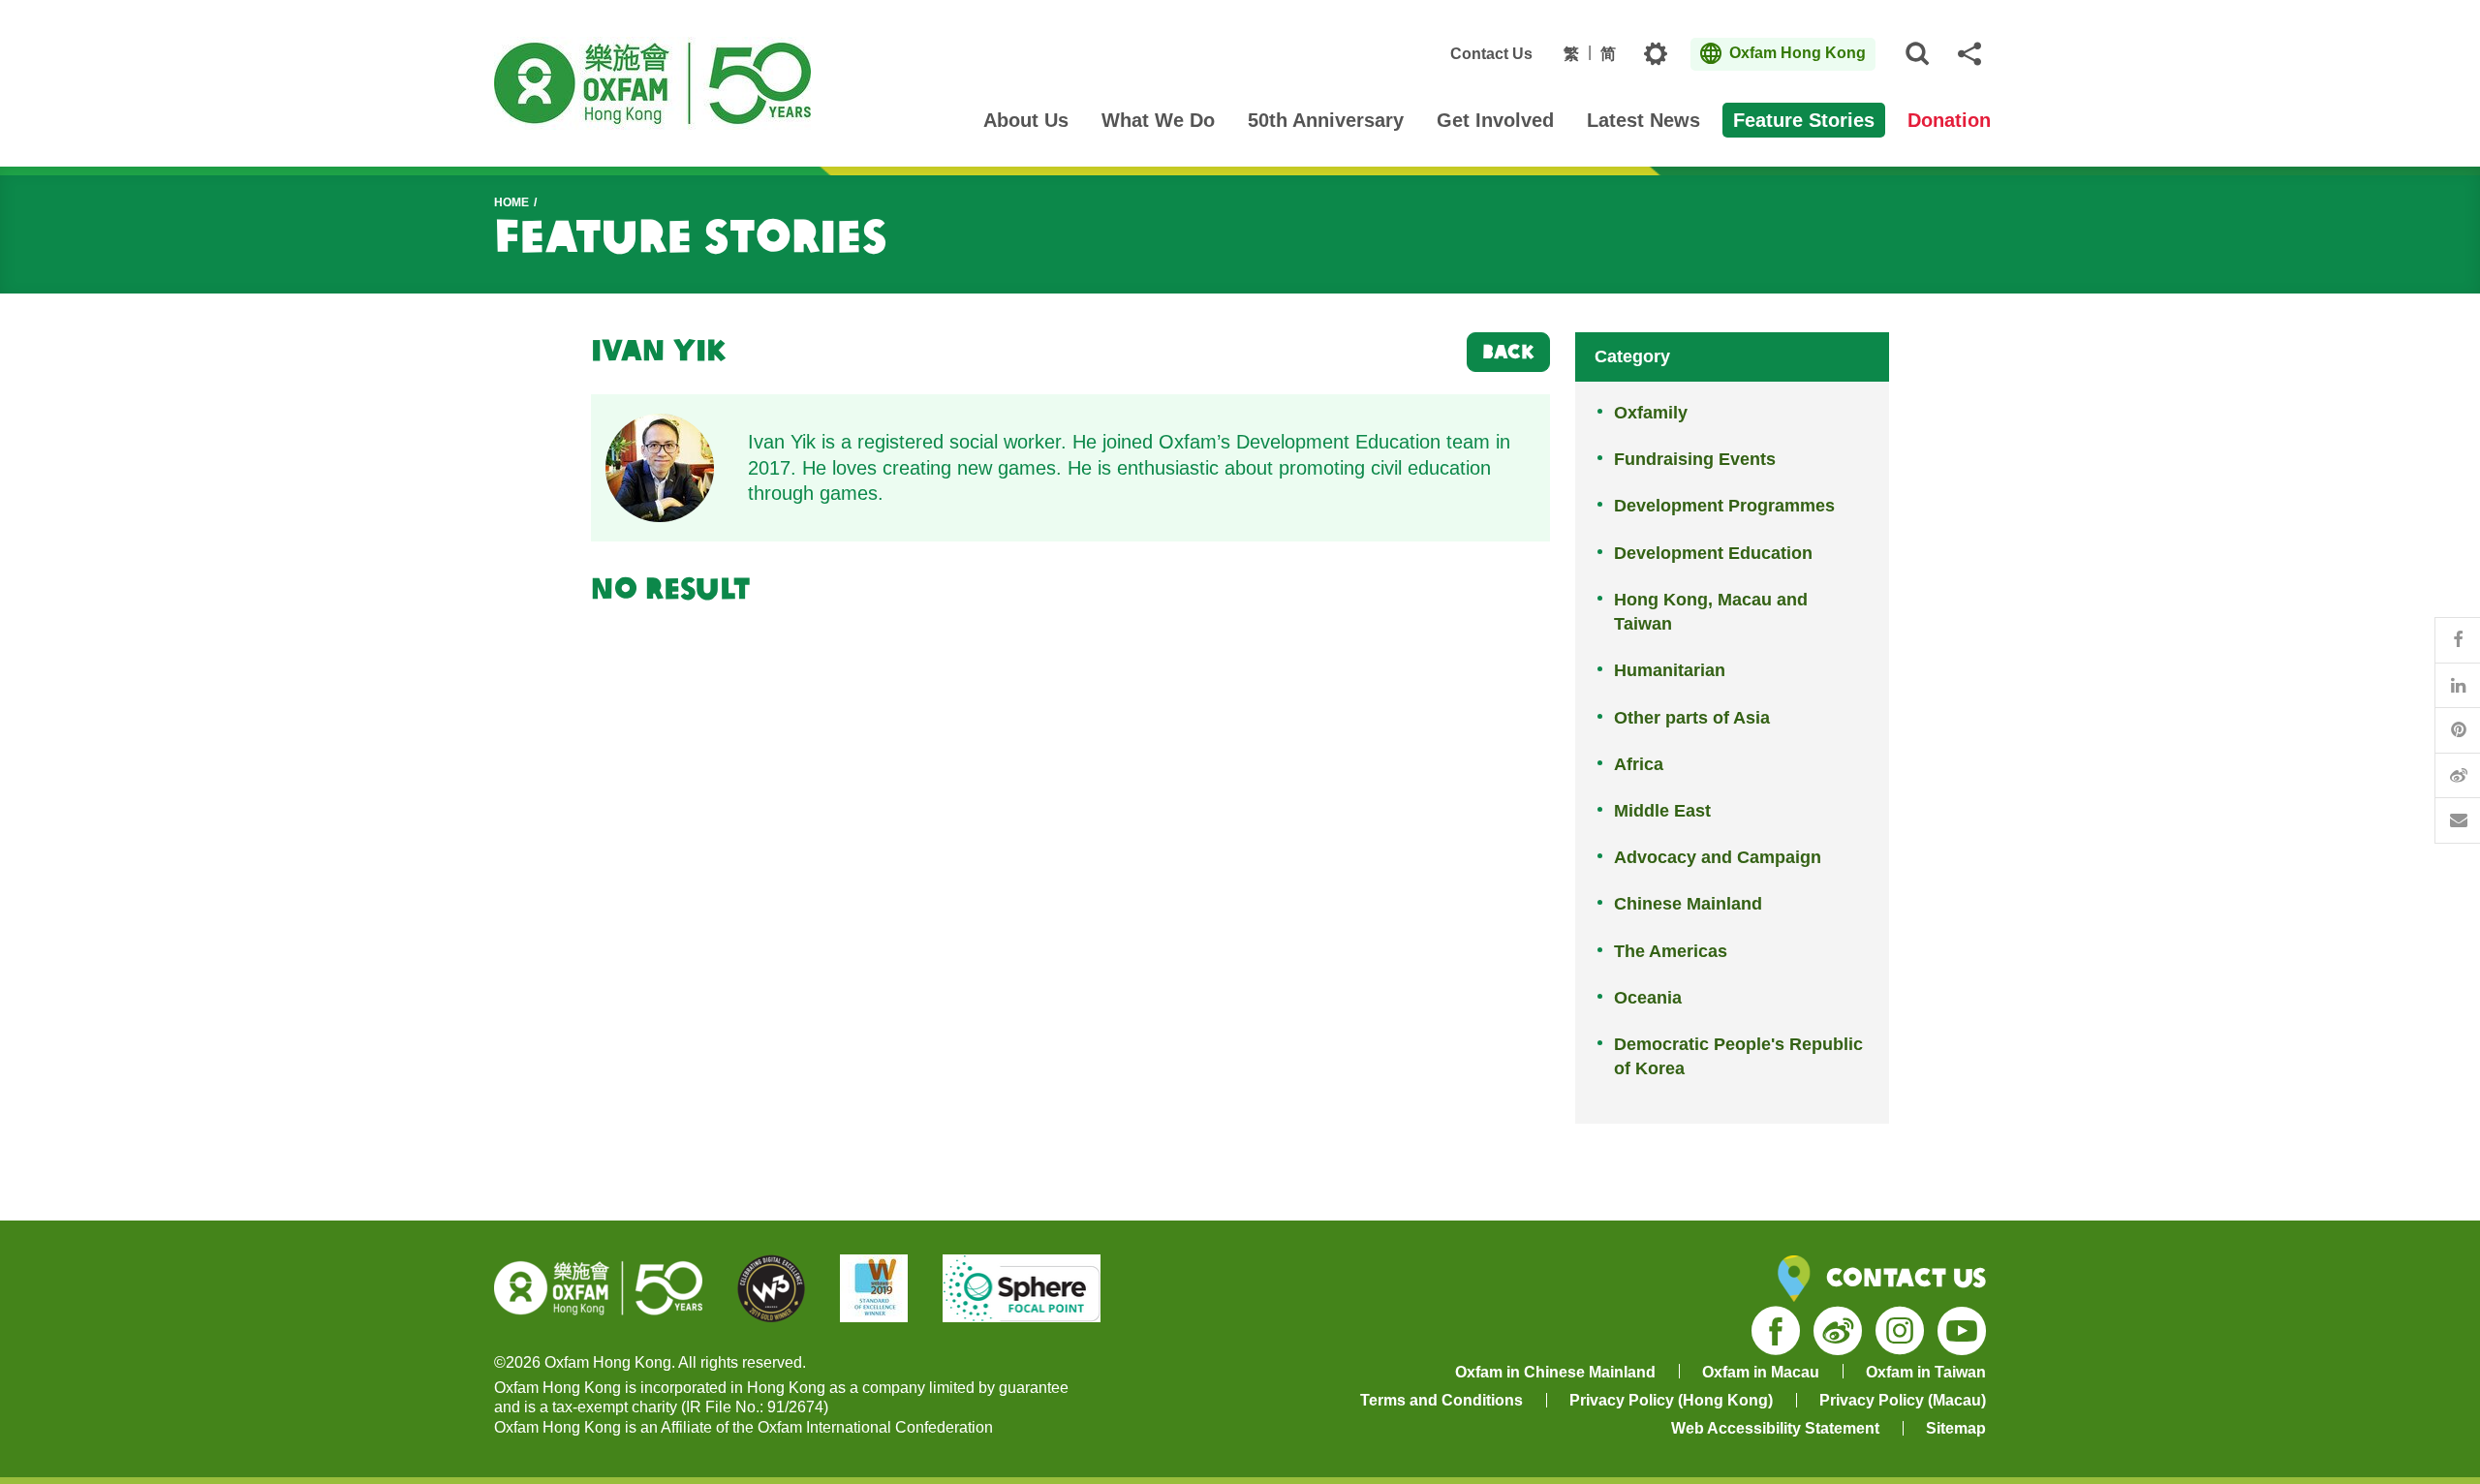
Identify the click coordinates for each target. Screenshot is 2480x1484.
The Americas (1671, 951)
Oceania (1648, 998)
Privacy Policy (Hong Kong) (1671, 1400)
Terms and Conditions (1441, 1400)
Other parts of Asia (1692, 718)
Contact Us (1491, 54)
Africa (1639, 764)
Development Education (1713, 553)
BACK (1508, 351)
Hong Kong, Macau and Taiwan (1711, 612)
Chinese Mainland (1688, 904)
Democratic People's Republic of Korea (1738, 1056)
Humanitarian (1670, 670)
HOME (511, 202)
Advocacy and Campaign (1718, 857)
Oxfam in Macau (1761, 1372)
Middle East (1662, 811)
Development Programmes (1724, 506)
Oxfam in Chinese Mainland (1555, 1372)
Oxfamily (1651, 413)
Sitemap (1956, 1428)
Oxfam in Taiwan (1926, 1372)
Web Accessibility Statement (1775, 1428)
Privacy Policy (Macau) (1903, 1400)
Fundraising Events (1695, 459)
